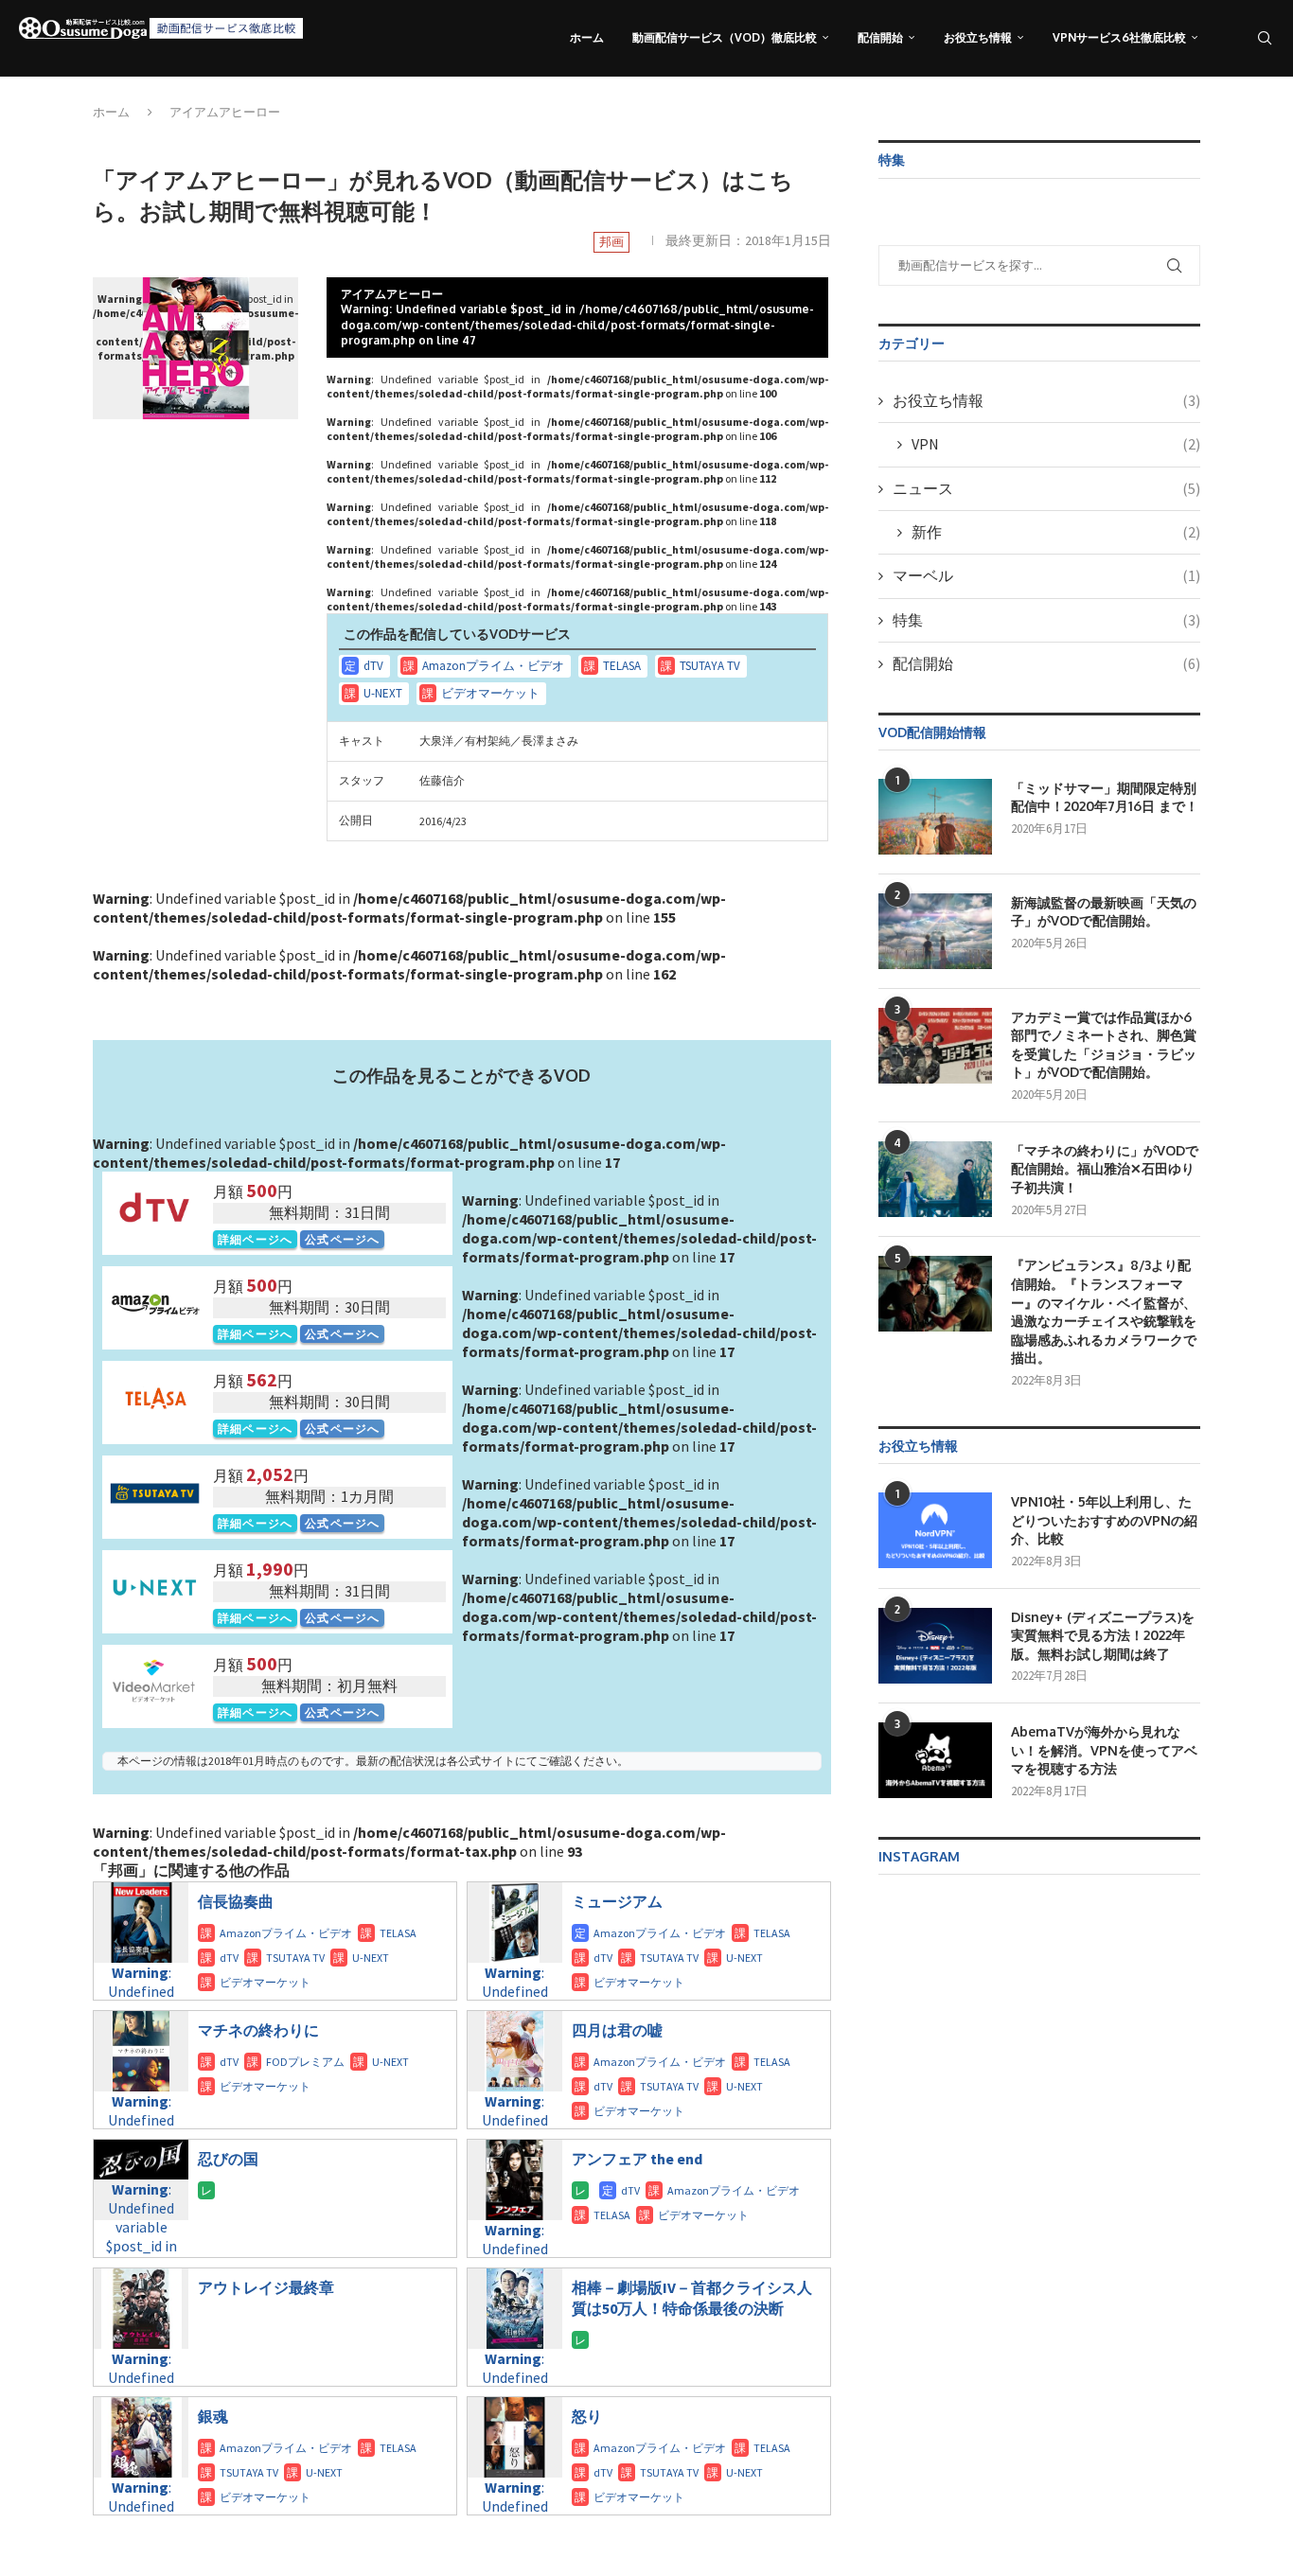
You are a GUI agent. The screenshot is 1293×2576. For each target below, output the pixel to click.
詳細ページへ (255, 1239)
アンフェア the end (637, 2159)
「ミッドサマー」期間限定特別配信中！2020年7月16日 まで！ (1105, 797)
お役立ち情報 (978, 37)
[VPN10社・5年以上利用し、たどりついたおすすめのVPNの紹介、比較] (935, 1530)
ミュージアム (617, 1901)
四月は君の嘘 (617, 2030)
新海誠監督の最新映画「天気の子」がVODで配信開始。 (1104, 912)
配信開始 (880, 37)
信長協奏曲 (236, 1901)
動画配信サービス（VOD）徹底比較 (725, 37)
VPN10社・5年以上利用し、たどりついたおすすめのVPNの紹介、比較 (1104, 1520)
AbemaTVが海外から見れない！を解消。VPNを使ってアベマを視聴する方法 (1104, 1750)
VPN (1056, 444)
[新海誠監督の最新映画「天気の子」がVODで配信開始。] (935, 931)
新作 (1056, 532)
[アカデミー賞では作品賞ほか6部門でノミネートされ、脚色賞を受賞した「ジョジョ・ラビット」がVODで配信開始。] (935, 1046)
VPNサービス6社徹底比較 (1119, 37)
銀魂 (213, 2416)
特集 (1046, 620)
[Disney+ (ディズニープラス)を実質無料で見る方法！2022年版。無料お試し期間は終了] (935, 1646)
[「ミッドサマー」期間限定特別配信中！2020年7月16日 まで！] (935, 817)
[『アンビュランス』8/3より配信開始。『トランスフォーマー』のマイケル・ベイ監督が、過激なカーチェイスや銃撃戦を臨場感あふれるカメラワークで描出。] (935, 1294)
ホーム (587, 37)
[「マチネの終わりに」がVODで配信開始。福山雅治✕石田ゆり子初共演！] (935, 1179)
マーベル (1046, 575)
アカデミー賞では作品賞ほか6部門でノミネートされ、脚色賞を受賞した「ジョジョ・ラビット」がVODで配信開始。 (1104, 1045)
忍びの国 (228, 2159)
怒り (587, 2416)
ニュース (1046, 488)
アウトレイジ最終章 (266, 2287)
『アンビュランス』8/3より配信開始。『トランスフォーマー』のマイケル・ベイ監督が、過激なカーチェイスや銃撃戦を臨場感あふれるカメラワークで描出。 (1104, 1311)
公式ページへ (342, 1239)
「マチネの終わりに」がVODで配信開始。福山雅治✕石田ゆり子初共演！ (1105, 1169)
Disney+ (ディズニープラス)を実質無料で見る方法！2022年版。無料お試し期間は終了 (1103, 1635)
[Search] (1265, 38)
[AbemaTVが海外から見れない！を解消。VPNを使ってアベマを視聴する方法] (935, 1760)
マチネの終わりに (258, 2030)
